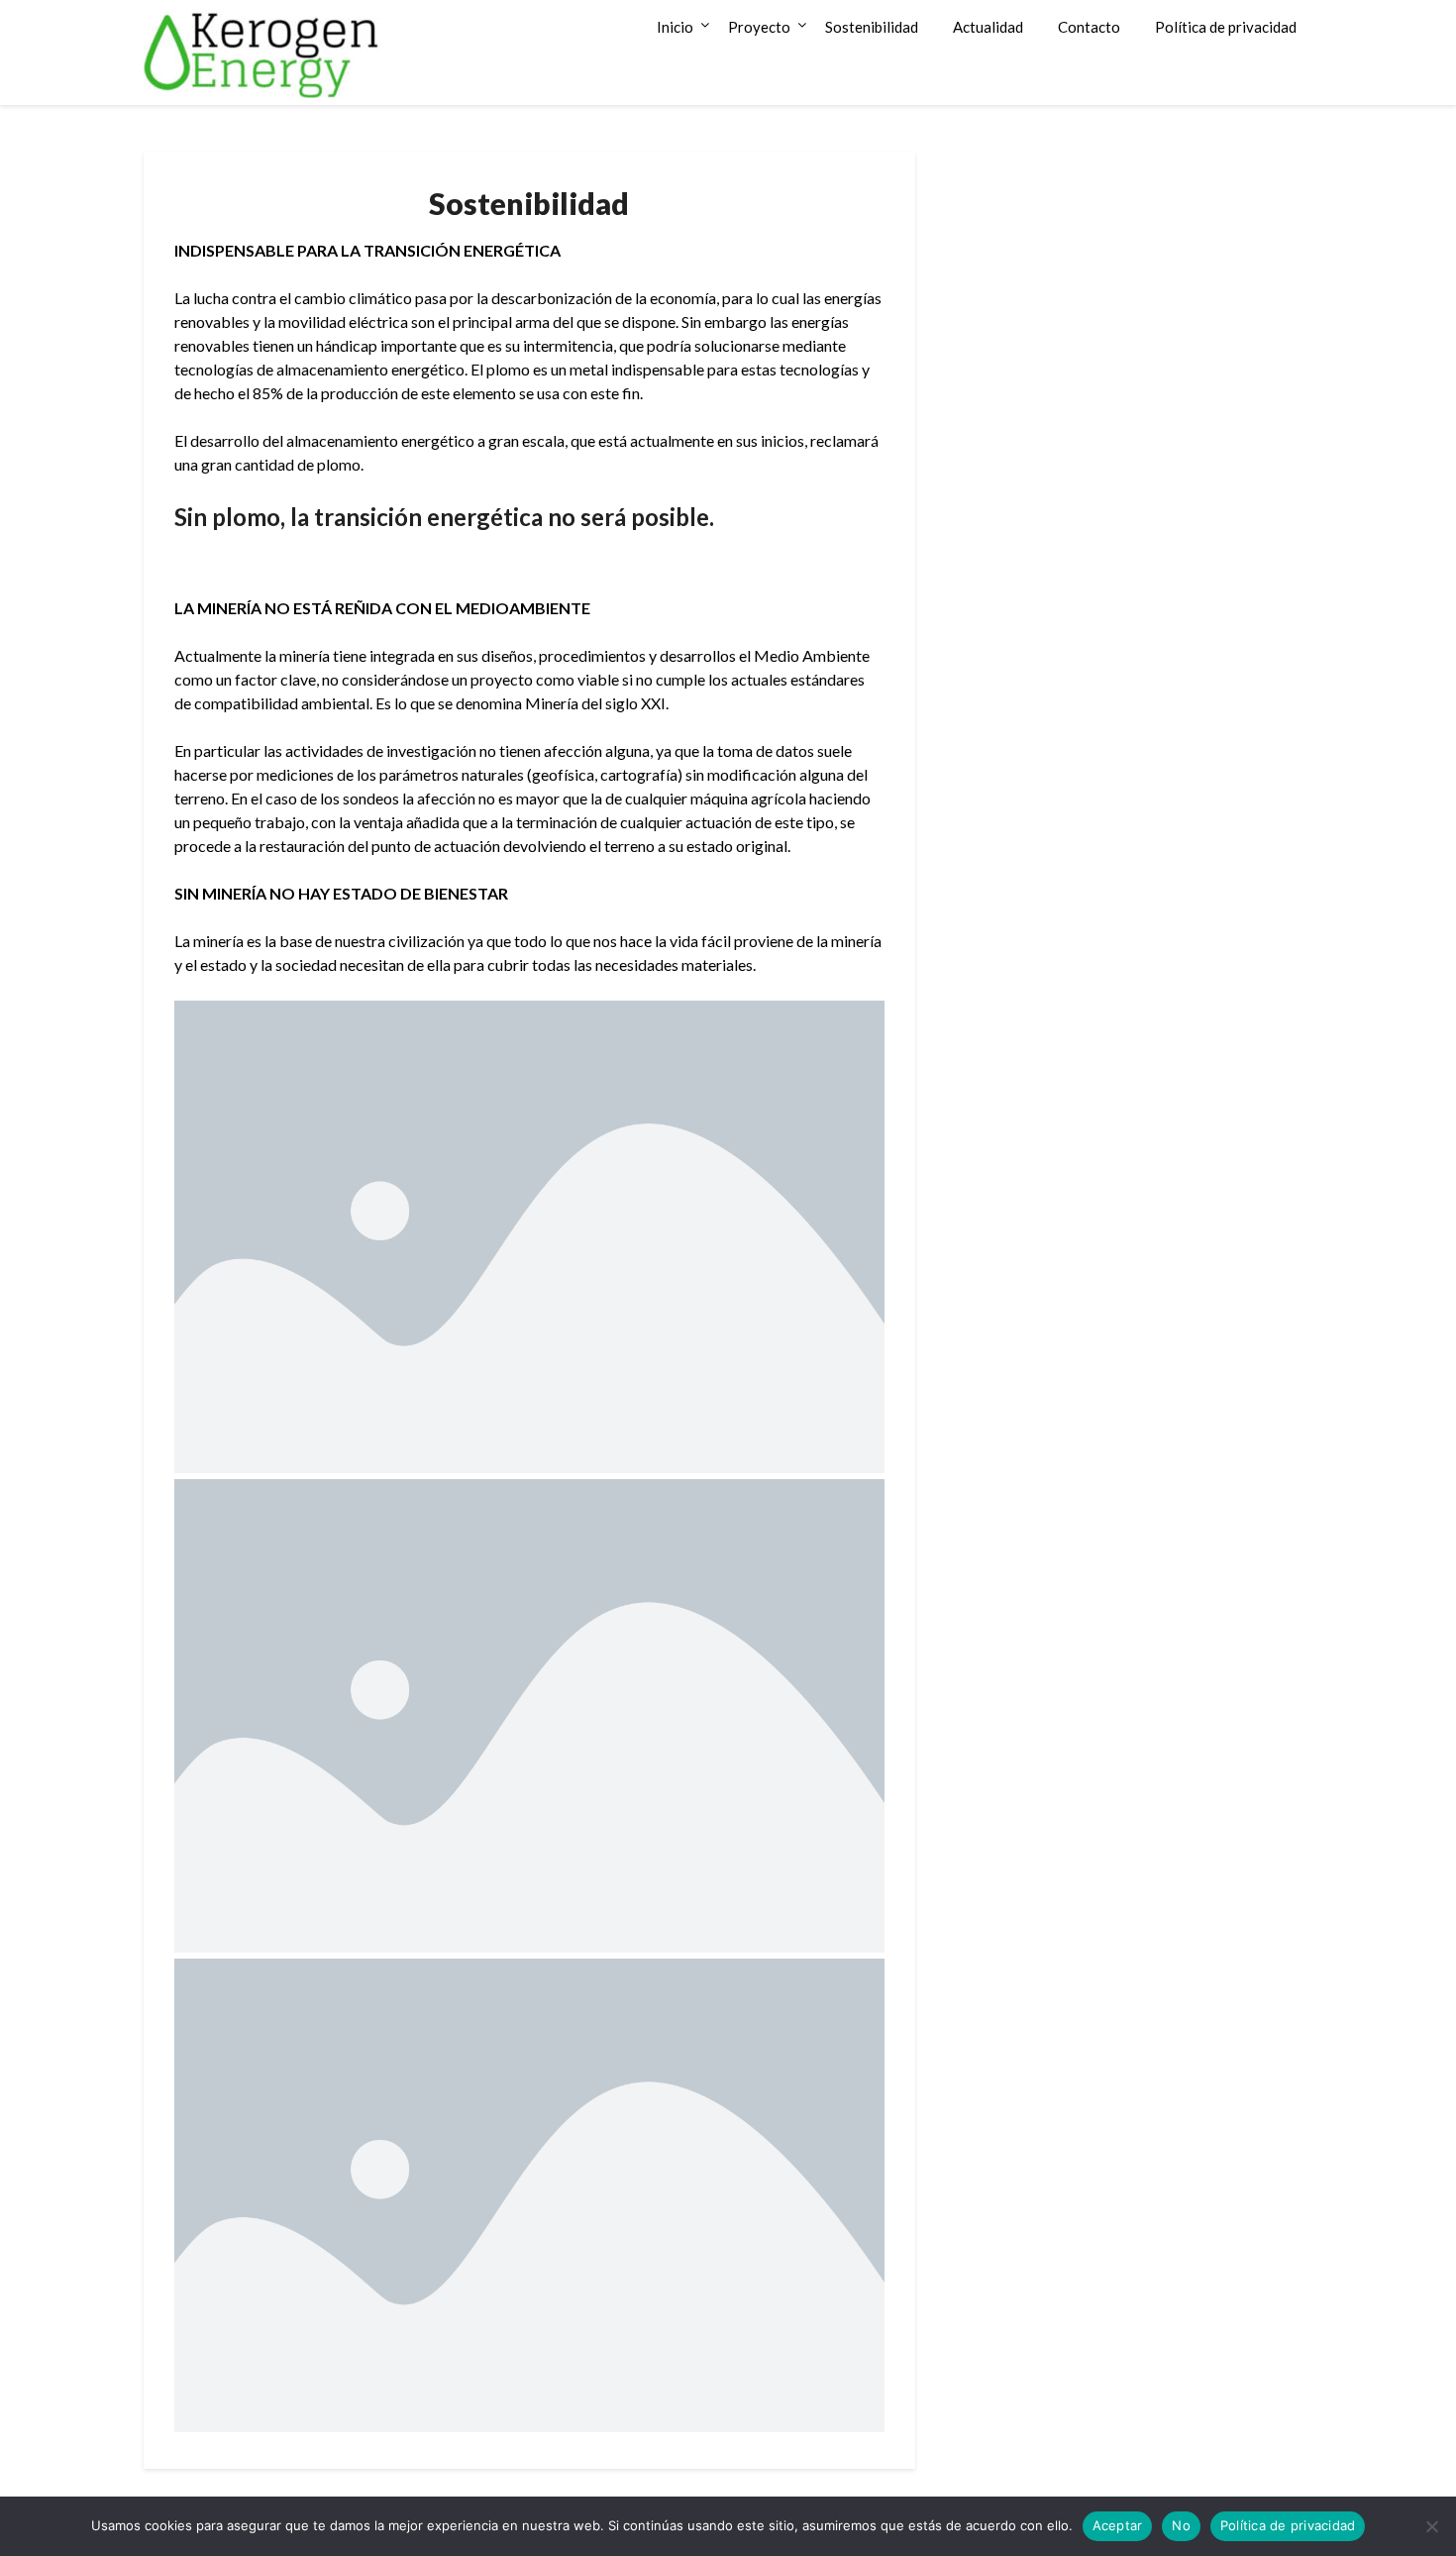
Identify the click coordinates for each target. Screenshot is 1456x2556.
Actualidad (988, 27)
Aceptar (1118, 2525)
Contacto (1089, 27)
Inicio (675, 27)
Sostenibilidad (872, 27)
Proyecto (759, 27)
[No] (1431, 2526)
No (1181, 2525)
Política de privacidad (1226, 27)
